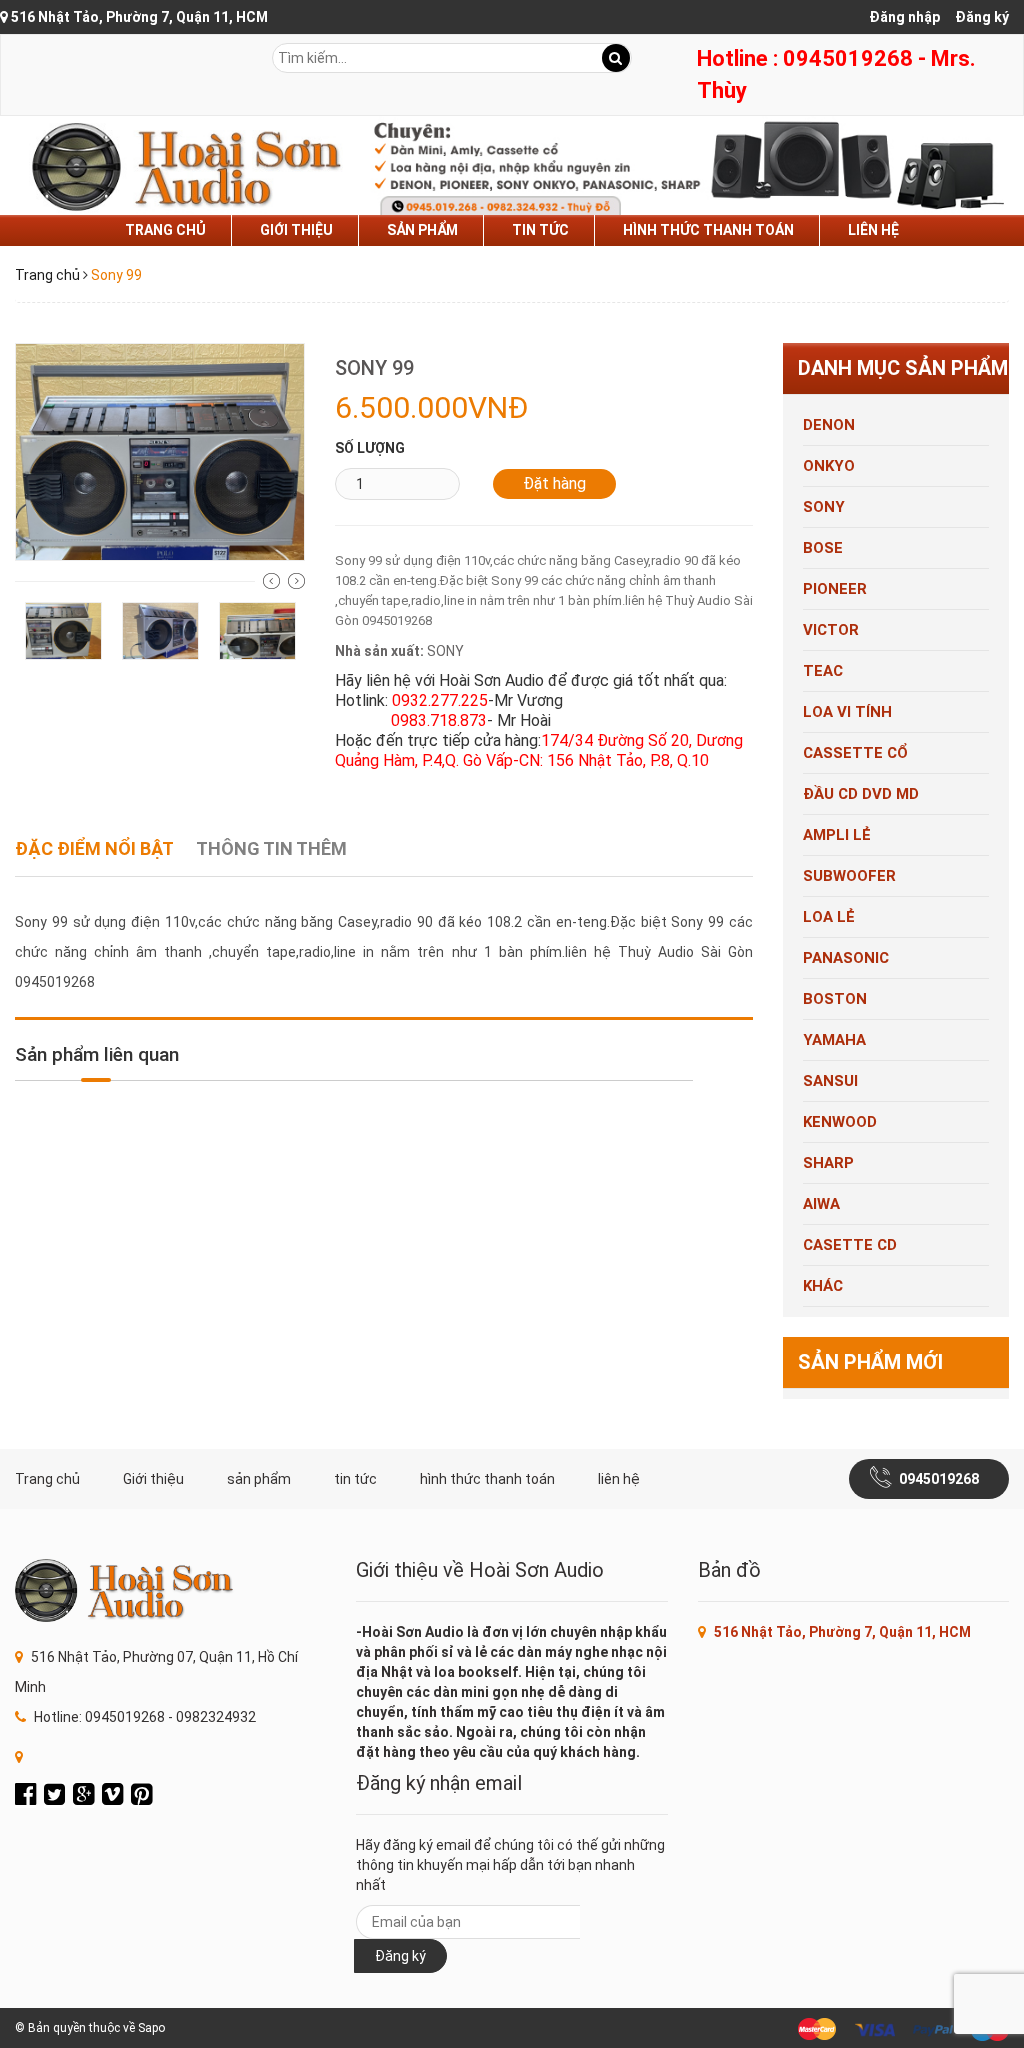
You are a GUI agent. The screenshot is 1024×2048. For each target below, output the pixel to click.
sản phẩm (422, 230)
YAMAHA (834, 1040)
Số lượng (370, 448)
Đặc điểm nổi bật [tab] (94, 848)
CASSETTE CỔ (855, 753)
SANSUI (830, 1081)
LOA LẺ (829, 917)
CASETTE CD (850, 1245)
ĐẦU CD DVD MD (861, 794)
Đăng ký (982, 17)
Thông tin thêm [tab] (271, 848)
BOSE (823, 548)
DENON (829, 425)
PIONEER (835, 589)
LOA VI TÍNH (847, 712)
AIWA (821, 1204)
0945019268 (939, 1479)
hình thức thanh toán (708, 230)
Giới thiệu (296, 230)
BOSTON (835, 999)
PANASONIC (846, 958)
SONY (824, 507)
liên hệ (873, 230)
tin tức (540, 230)
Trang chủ (165, 230)
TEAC (823, 671)
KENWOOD (840, 1122)
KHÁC (823, 1286)
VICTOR (831, 630)
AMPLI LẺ (837, 835)
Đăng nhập (904, 17)
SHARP (828, 1163)
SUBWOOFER (849, 876)
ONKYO (829, 466)
